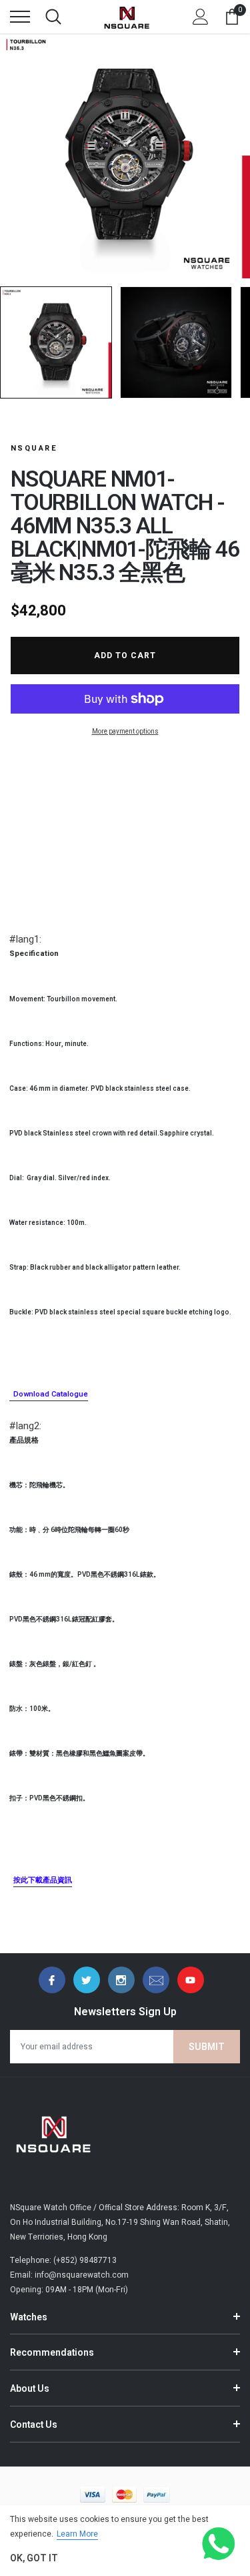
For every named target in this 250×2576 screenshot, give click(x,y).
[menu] (20, 17)
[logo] (127, 17)
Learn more (77, 2534)
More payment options (125, 732)
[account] (201, 17)
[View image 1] (56, 342)
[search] (53, 17)
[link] (52, 1980)
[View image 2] (176, 342)
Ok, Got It (34, 2558)
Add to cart (125, 656)
